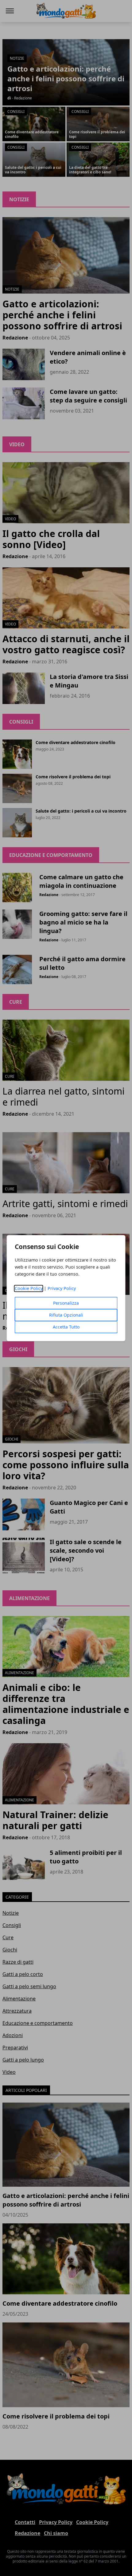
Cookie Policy (29, 1288)
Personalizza (66, 1303)
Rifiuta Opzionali (66, 1315)
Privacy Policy (62, 1288)
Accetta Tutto (66, 1327)
